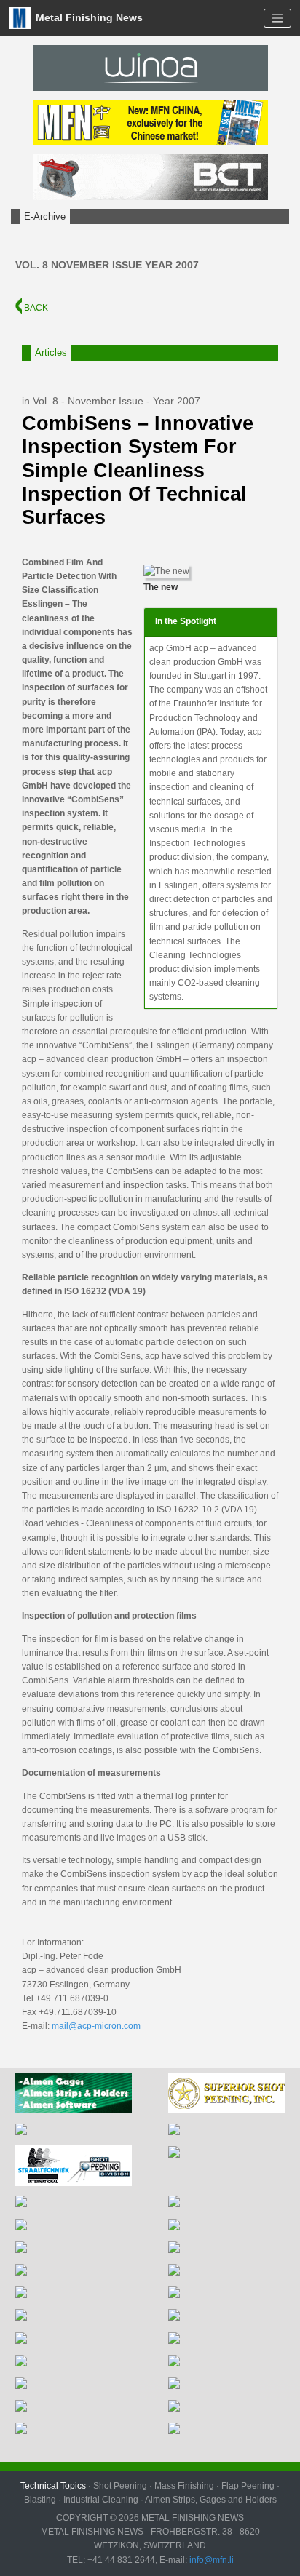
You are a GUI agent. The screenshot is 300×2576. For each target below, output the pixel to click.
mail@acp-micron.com (96, 2026)
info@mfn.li (210, 2560)
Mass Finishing (184, 2486)
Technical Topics (53, 2486)
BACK (35, 308)
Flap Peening (248, 2486)
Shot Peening (120, 2486)
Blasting (40, 2500)
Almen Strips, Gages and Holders (211, 2500)
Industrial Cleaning (101, 2500)
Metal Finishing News (88, 17)
